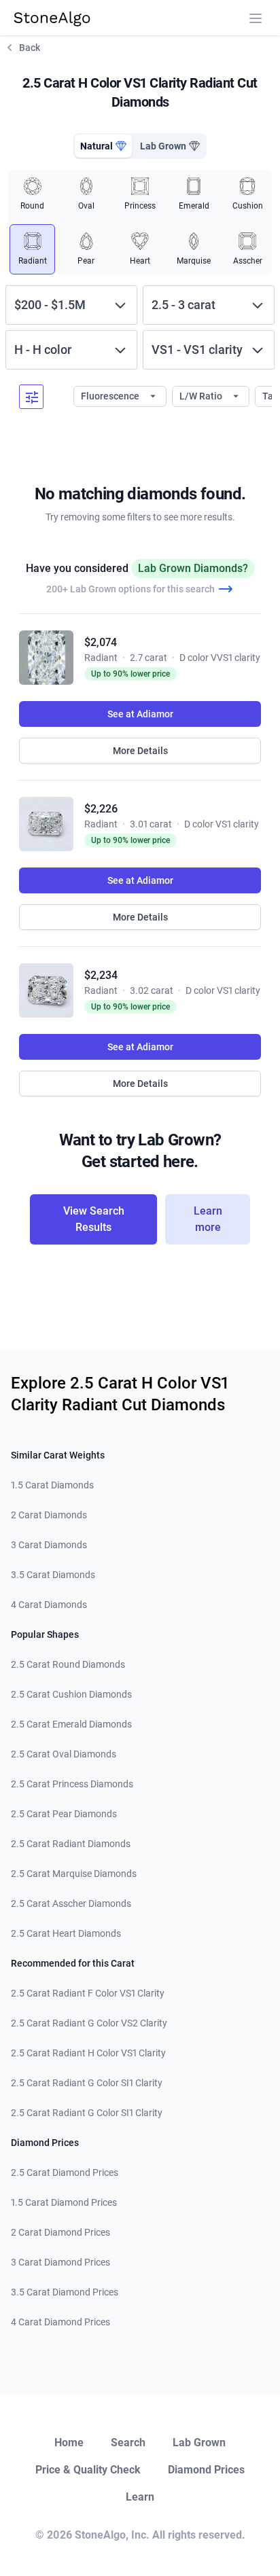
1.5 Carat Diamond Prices (64, 2202)
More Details (140, 751)
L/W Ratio (202, 396)
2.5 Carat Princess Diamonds (72, 1784)
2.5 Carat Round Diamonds (68, 1664)
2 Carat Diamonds (49, 1515)
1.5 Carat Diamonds (52, 1485)
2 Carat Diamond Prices (60, 2232)
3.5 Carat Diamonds (53, 1575)
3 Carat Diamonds (49, 1545)
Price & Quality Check (88, 2470)
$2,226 (101, 809)
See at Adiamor (140, 714)
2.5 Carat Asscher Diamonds (71, 1903)
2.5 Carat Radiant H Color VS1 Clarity (88, 2053)
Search (128, 2443)
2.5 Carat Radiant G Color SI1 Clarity (87, 2083)
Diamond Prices (206, 2470)
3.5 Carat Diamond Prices (65, 2292)
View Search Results (94, 1219)
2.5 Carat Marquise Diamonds (74, 1874)
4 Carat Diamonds (49, 1605)
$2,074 (101, 642)
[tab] (103, 146)
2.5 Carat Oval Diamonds (64, 1754)
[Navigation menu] (256, 18)
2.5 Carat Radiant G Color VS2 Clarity (89, 2023)
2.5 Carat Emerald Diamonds (71, 1724)
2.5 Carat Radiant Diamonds (71, 1844)
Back (30, 48)
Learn (140, 2497)
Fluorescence (111, 396)
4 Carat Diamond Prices (60, 2322)
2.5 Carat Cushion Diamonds (71, 1694)
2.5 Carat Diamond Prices (65, 2172)
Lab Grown (199, 2443)
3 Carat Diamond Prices (60, 2262)
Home (69, 2443)
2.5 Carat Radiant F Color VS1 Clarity (88, 1993)
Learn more (208, 1219)
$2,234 (101, 975)
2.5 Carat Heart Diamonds (66, 1933)
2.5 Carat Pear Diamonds (64, 1814)
